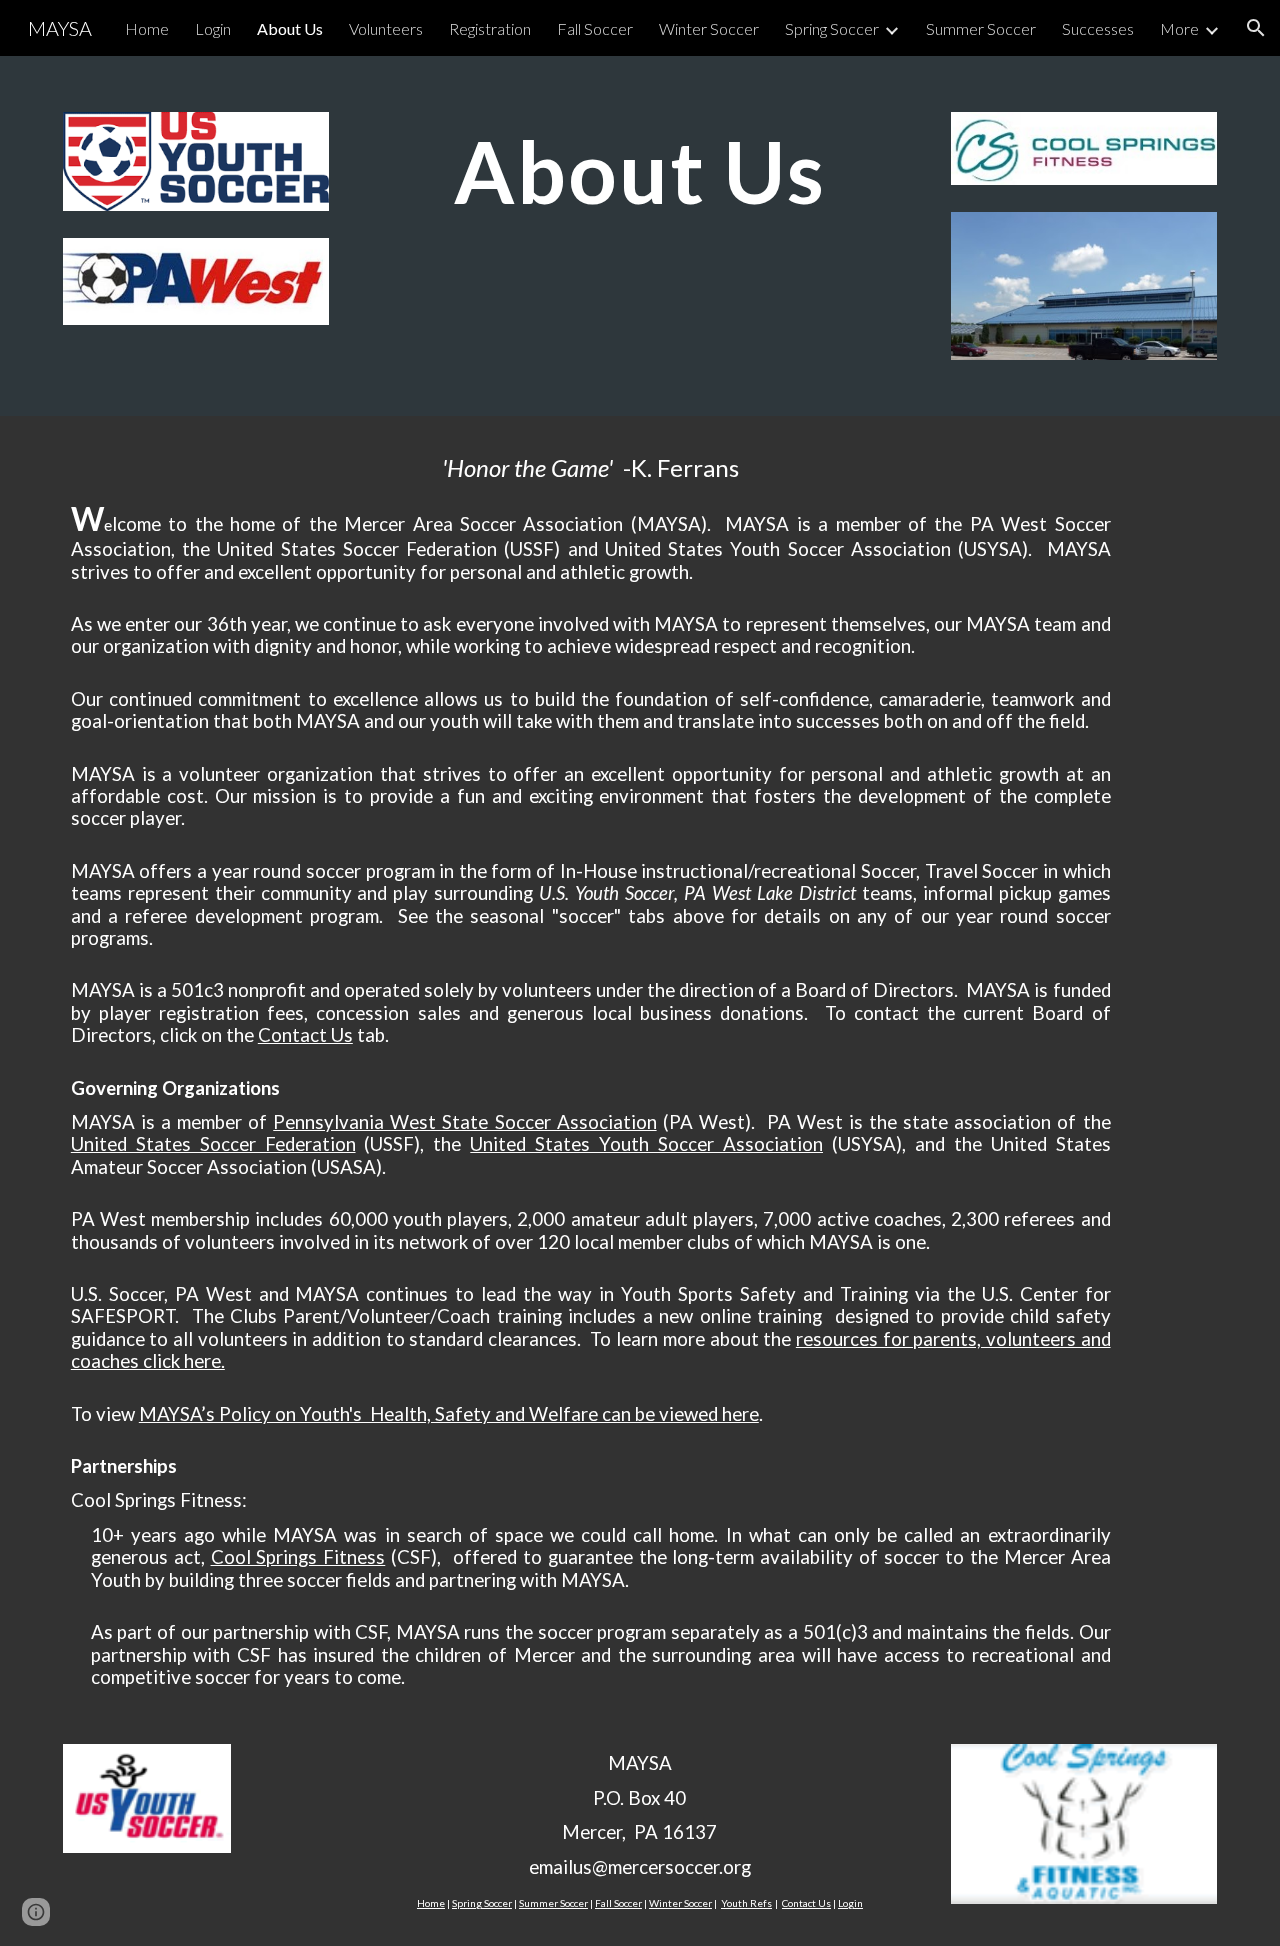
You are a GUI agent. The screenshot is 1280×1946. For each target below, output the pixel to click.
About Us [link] (290, 28)
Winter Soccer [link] (709, 28)
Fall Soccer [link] (595, 28)
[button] (1256, 28)
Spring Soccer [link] (832, 28)
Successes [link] (1098, 28)
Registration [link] (490, 28)
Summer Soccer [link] (981, 28)
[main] (640, 171)
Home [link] (147, 28)
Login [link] (213, 28)
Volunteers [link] (386, 28)
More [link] (1179, 28)
